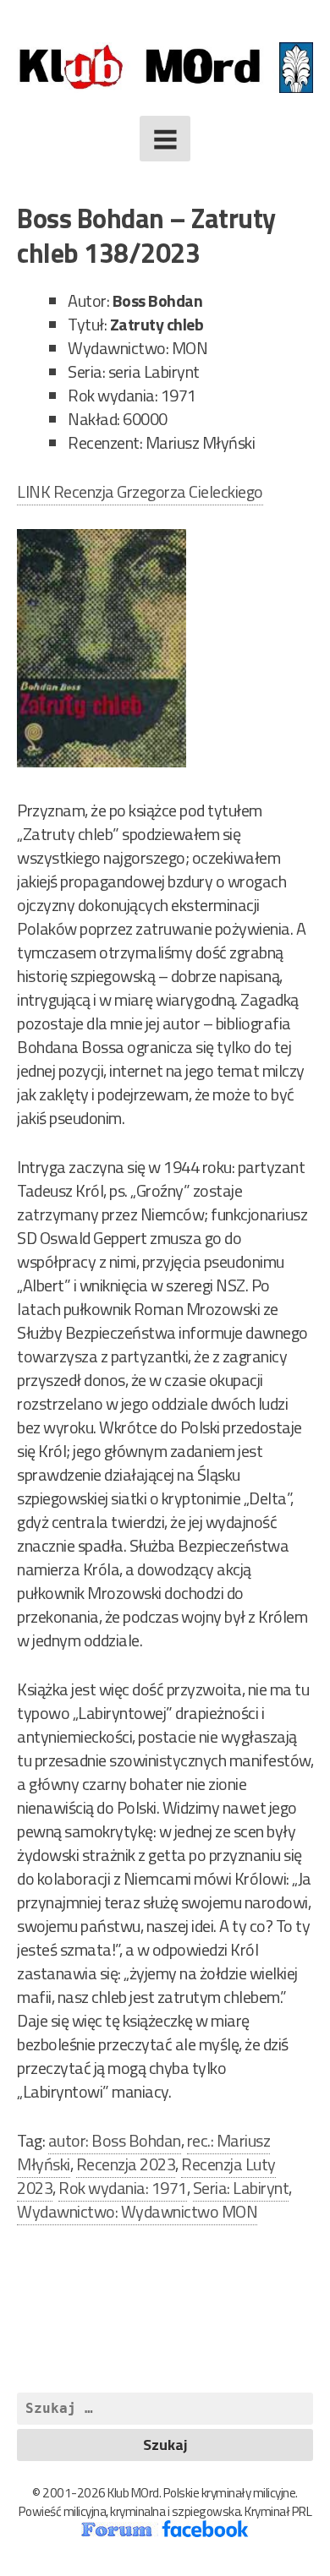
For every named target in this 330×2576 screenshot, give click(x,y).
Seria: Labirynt (241, 2188)
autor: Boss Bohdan (115, 2140)
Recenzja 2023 (126, 2164)
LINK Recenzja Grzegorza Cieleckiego (140, 491)
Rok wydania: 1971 (123, 2188)
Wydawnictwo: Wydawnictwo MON (137, 2211)
